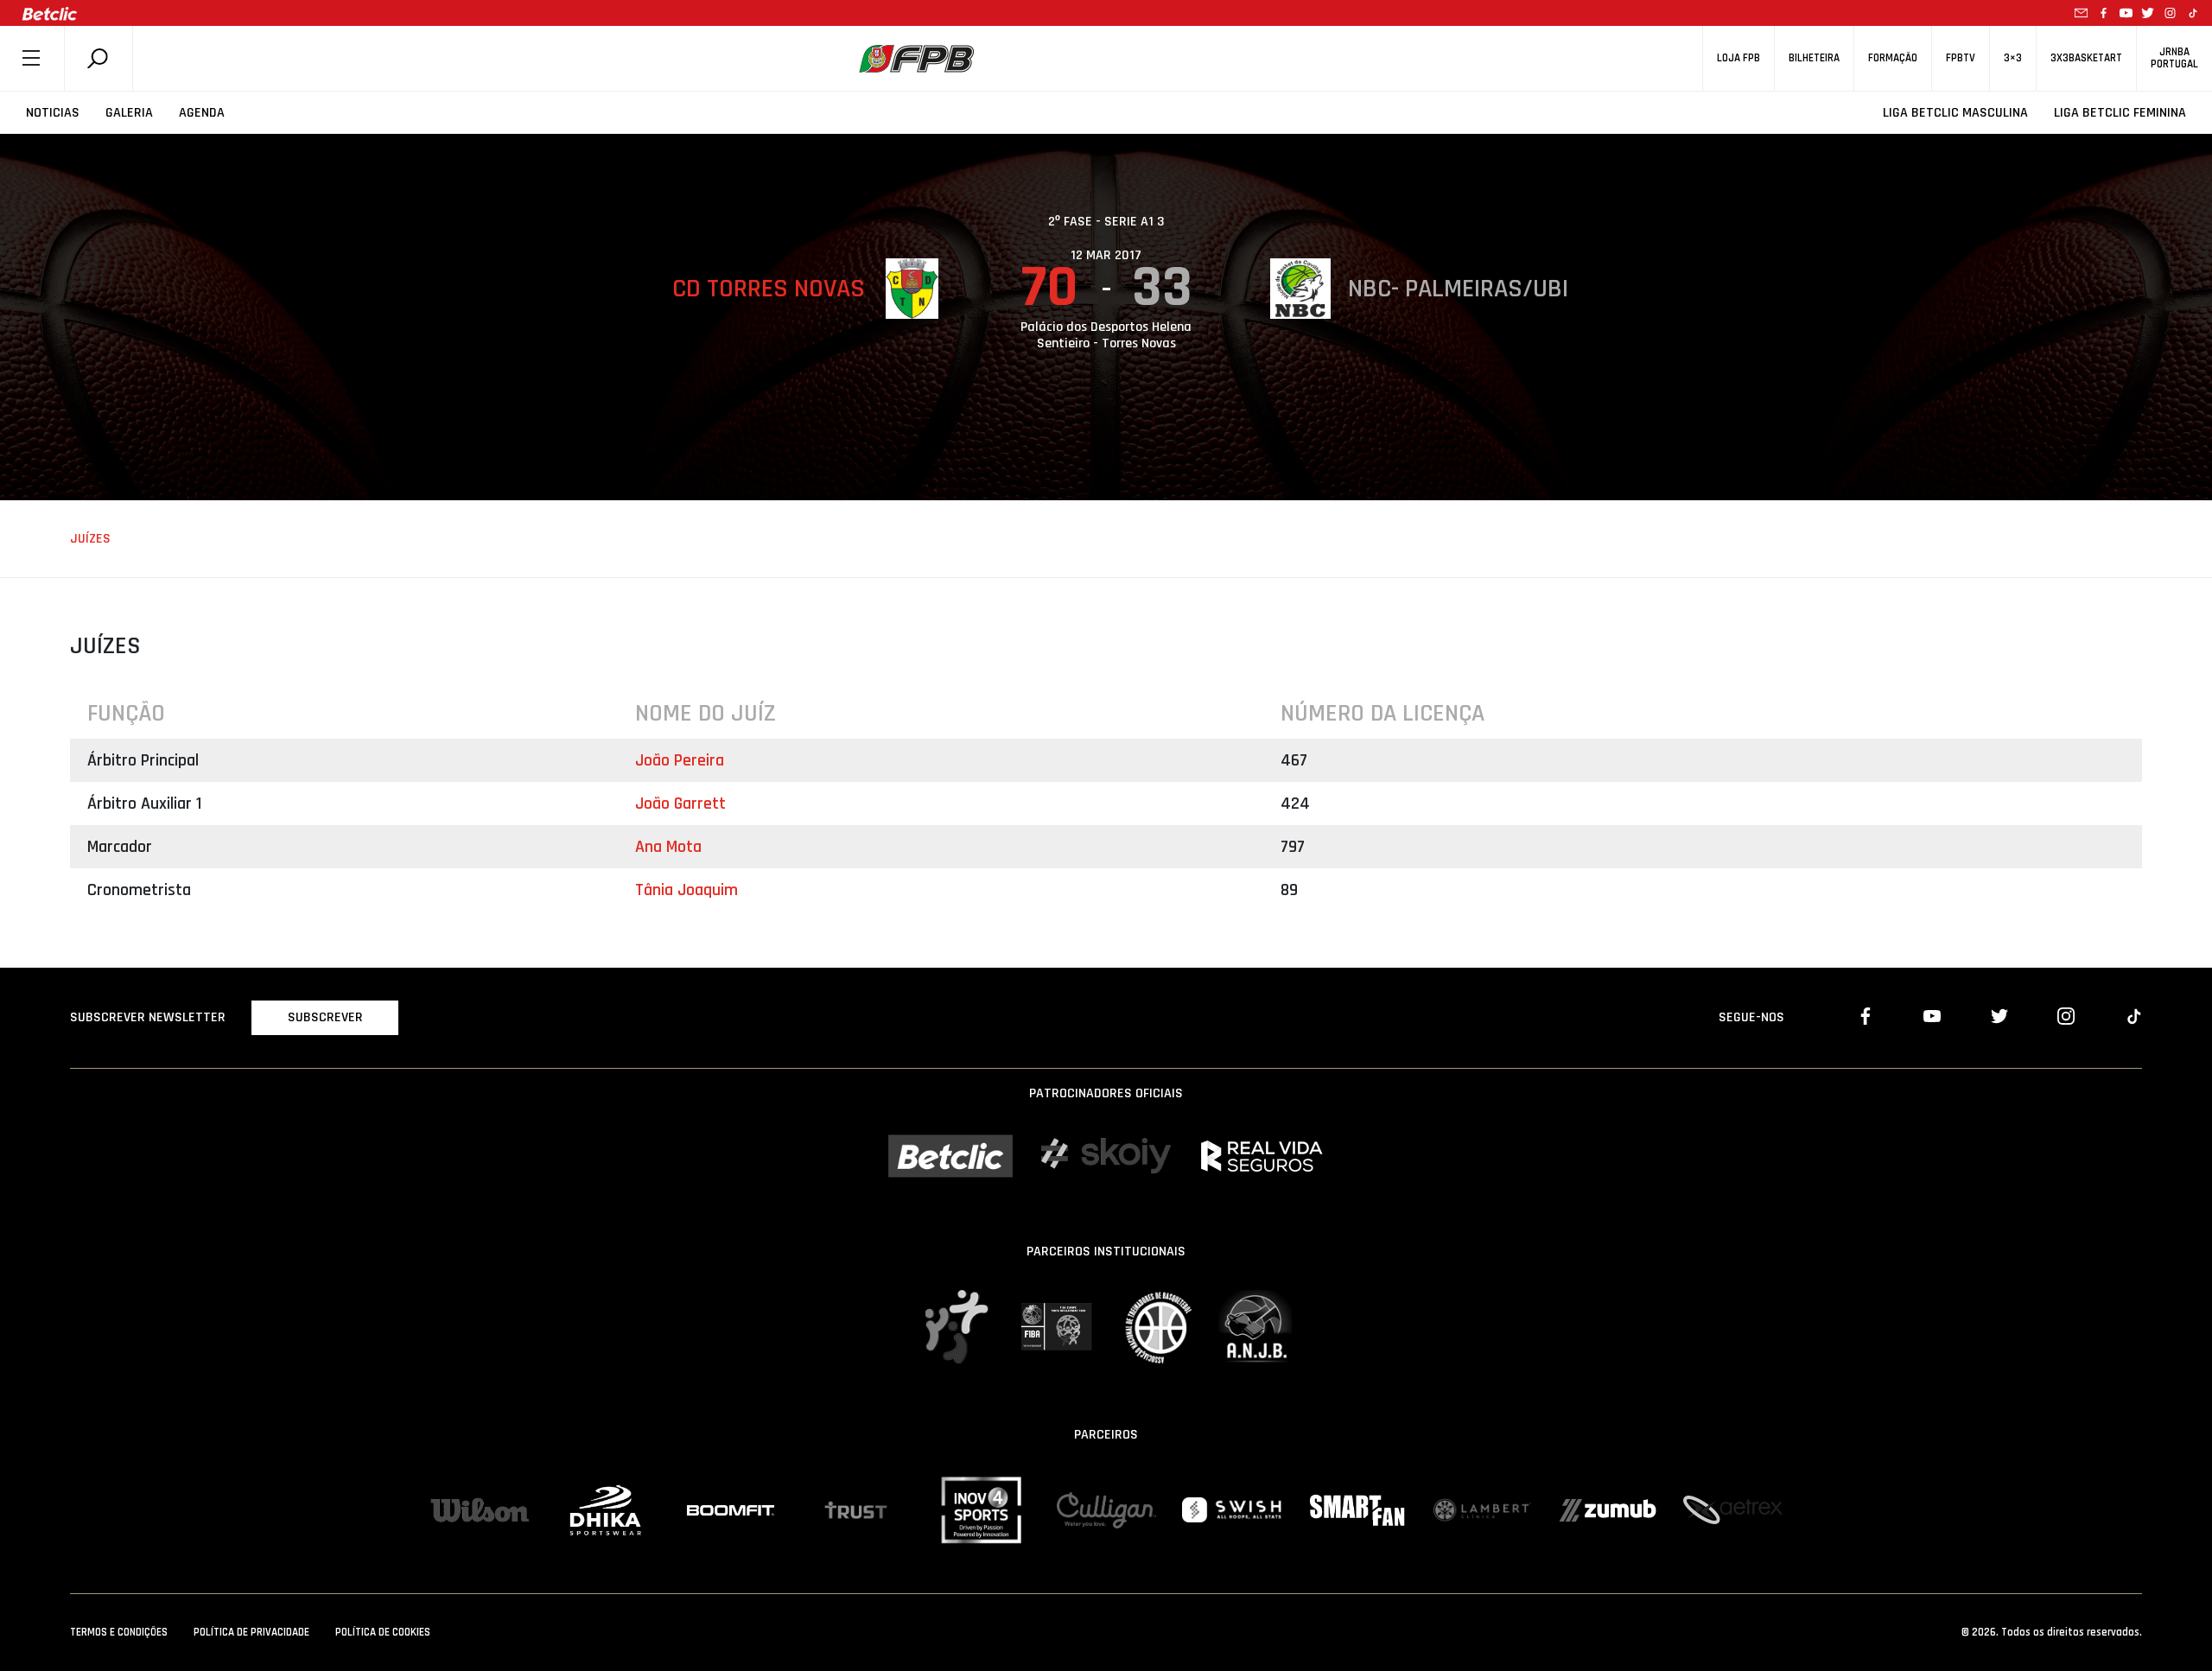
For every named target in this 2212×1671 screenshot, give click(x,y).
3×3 (2013, 58)
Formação (1893, 58)
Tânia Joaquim (686, 890)
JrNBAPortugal (2174, 58)
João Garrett (680, 804)
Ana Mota (668, 847)
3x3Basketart (2086, 58)
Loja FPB (1738, 58)
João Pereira (680, 760)
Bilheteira (1814, 58)
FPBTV (1961, 58)
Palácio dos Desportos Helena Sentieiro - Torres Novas (1106, 335)
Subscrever (325, 1017)
